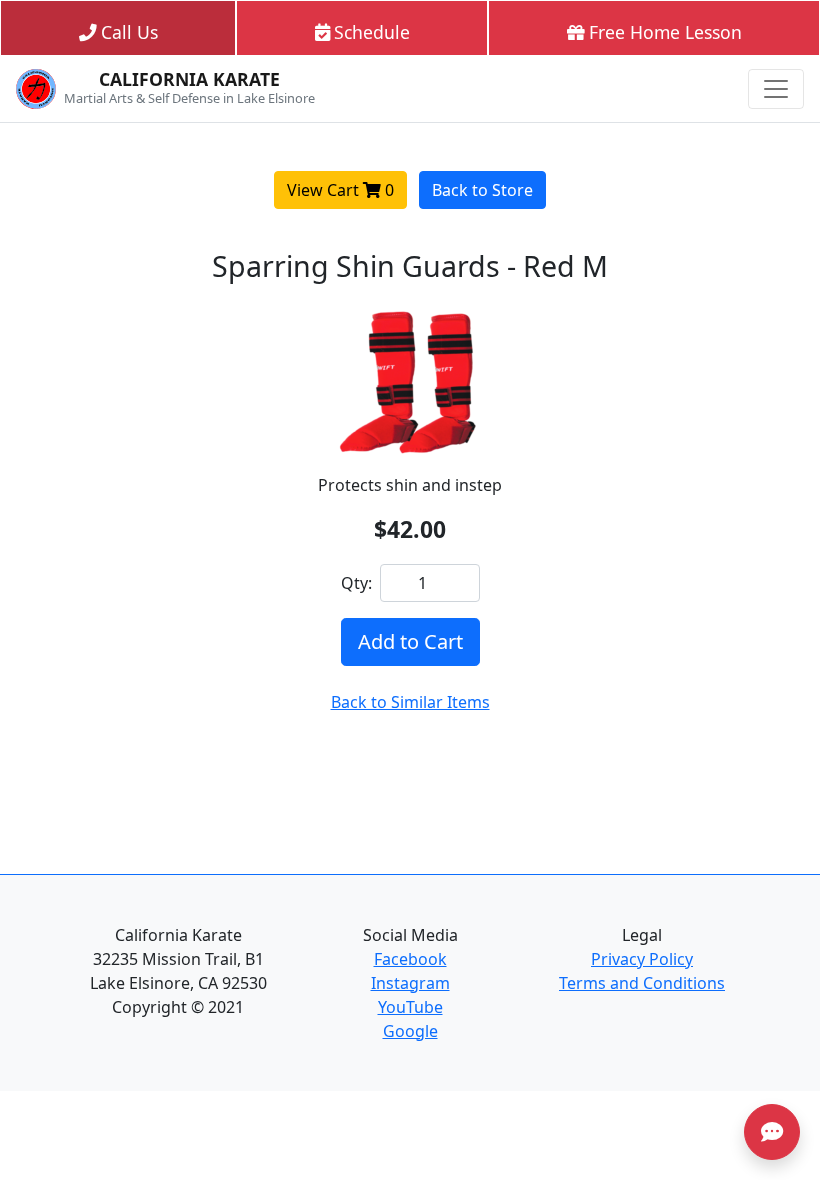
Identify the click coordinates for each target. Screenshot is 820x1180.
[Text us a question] (772, 1132)
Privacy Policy (642, 959)
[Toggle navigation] (776, 89)
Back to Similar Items (410, 702)
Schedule (372, 32)
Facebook (410, 959)
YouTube (410, 1007)
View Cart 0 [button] (340, 190)
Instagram (410, 983)
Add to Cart (410, 641)
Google (410, 1031)
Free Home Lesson (665, 32)
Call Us (129, 32)
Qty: (356, 583)
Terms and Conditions (642, 983)
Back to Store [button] (482, 190)
